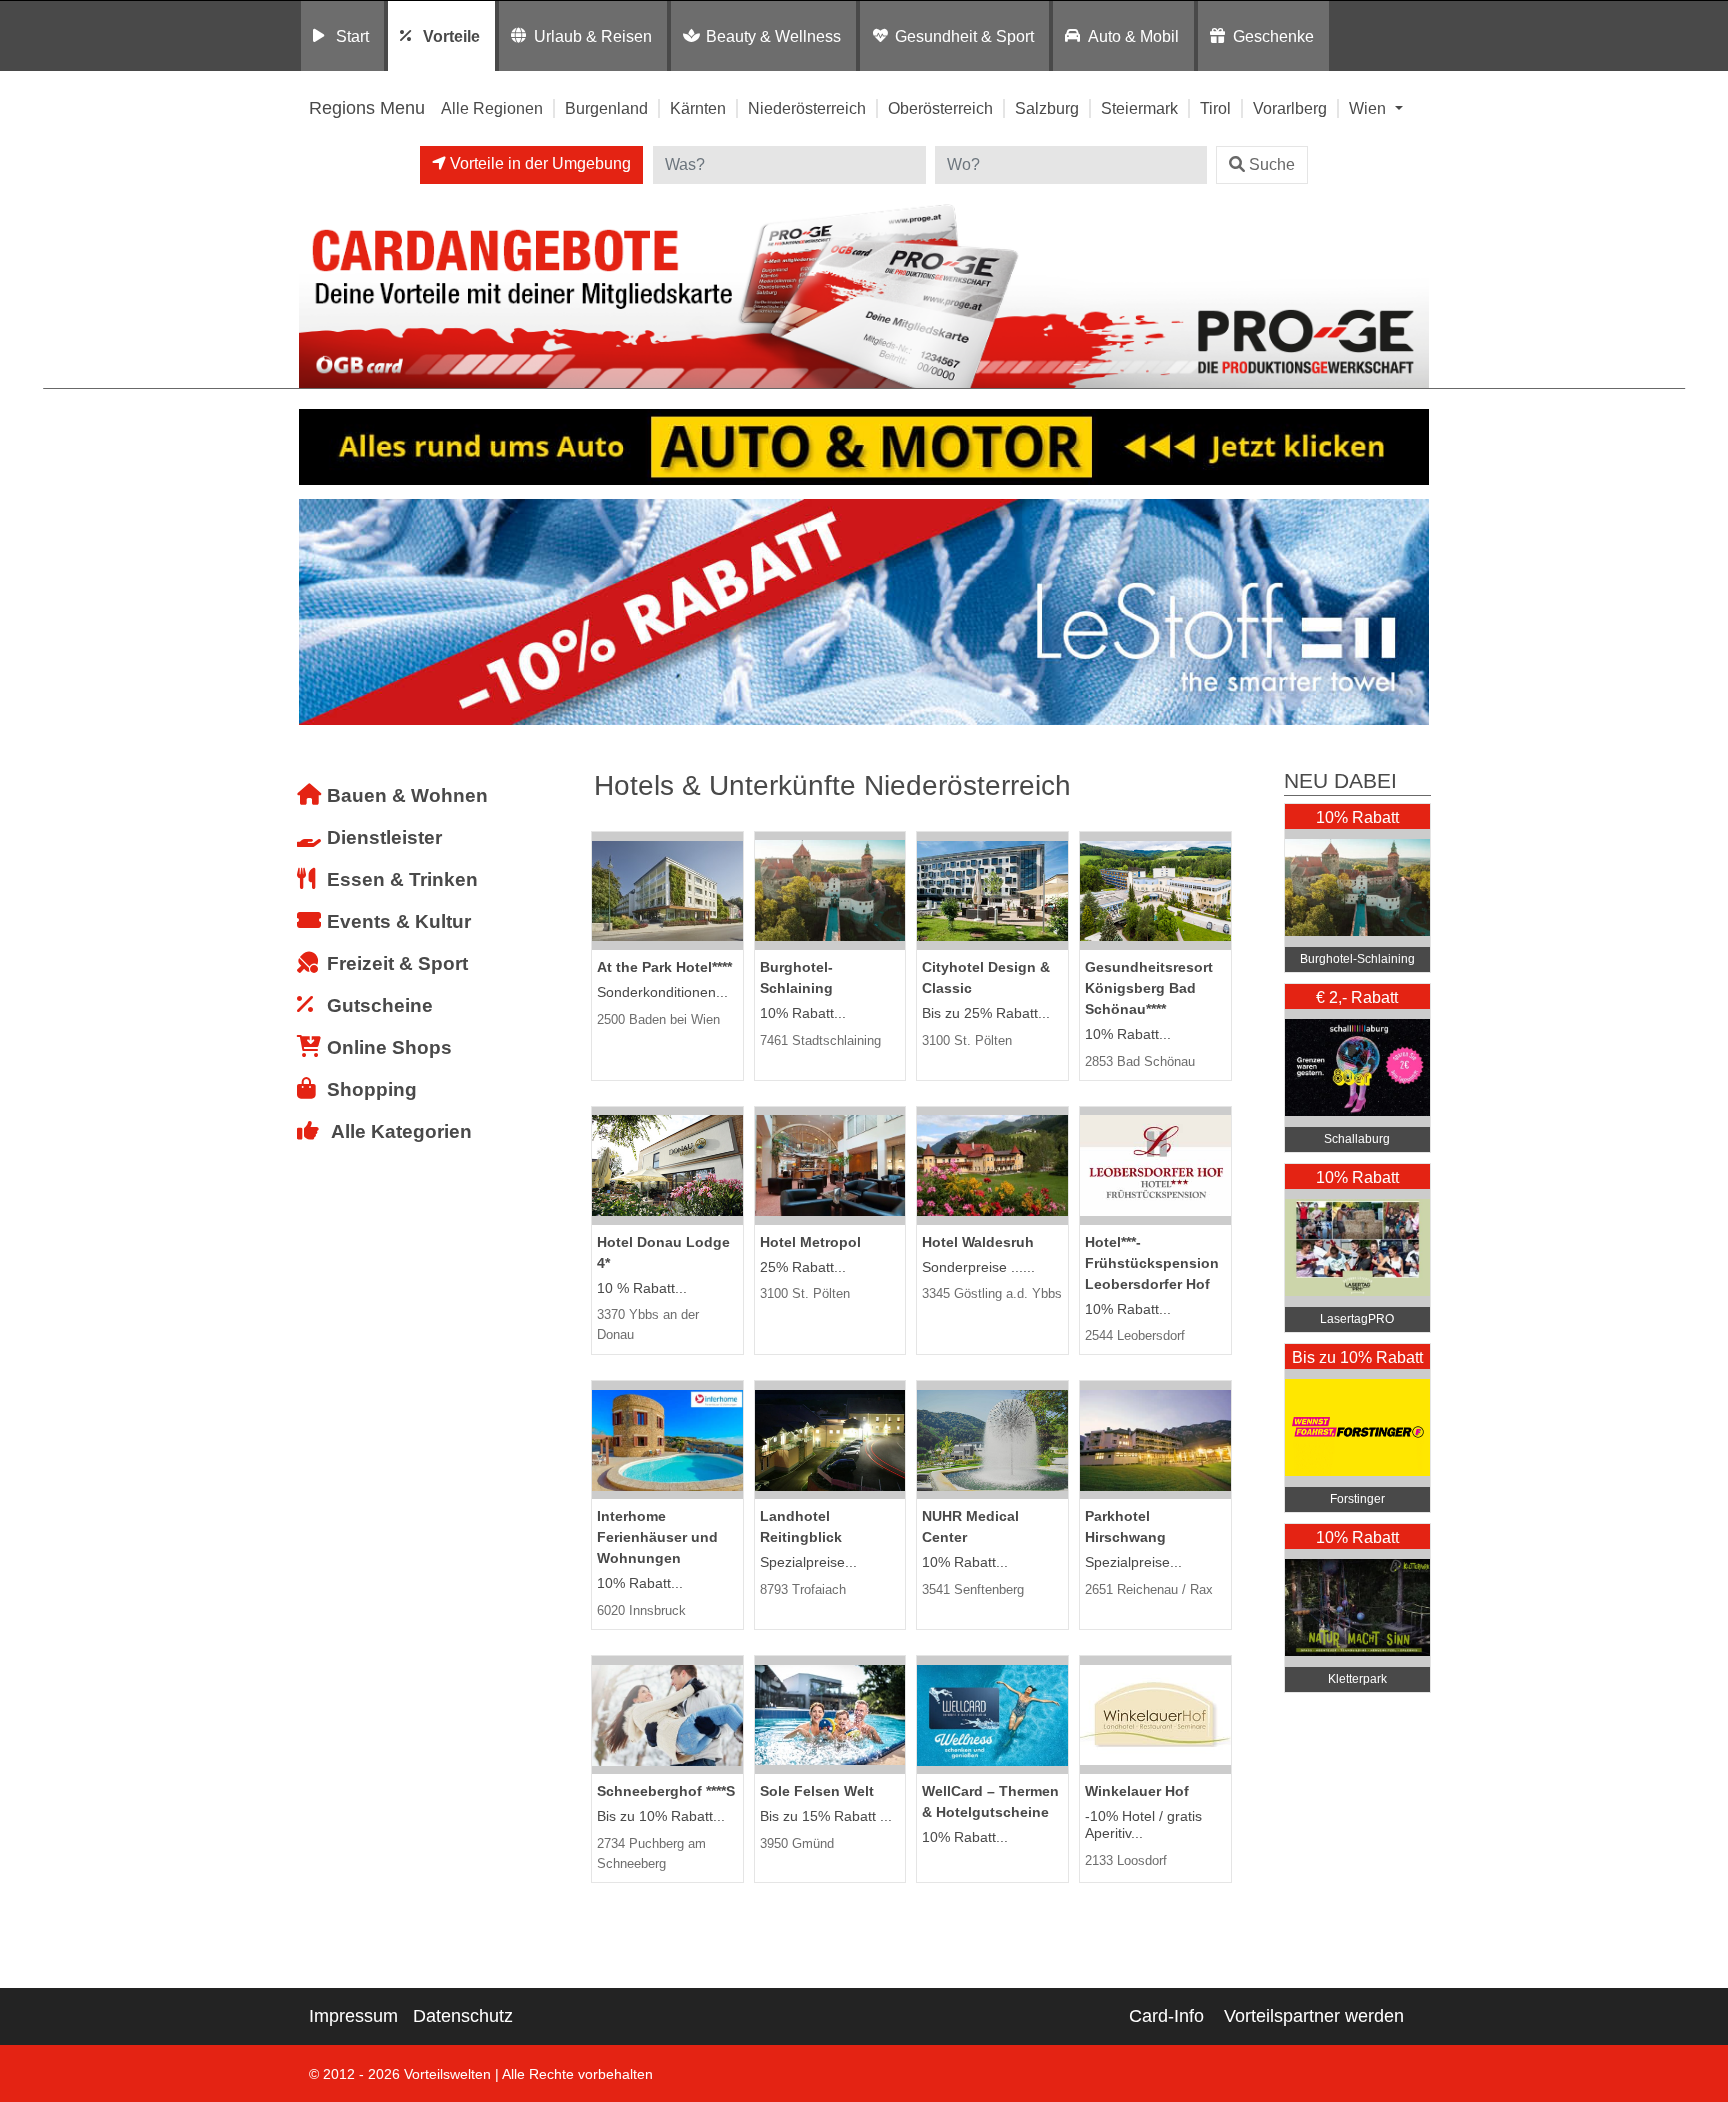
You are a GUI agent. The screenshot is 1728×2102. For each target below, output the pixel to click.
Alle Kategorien (401, 1131)
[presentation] (318, 612)
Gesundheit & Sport (964, 36)
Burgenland (606, 108)
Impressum (353, 2016)
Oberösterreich (940, 108)
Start (352, 36)
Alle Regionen (492, 108)
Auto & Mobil (1133, 36)
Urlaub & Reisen (593, 36)
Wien (1369, 108)
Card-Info (1166, 2016)
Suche (1272, 164)
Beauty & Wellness (773, 36)
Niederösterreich (807, 108)
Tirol (1215, 108)
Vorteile (451, 36)
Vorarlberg (1290, 108)
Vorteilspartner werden (1314, 2016)
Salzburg (1047, 108)
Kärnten (698, 108)
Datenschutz (463, 2016)
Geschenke (1273, 36)
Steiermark (1139, 108)
